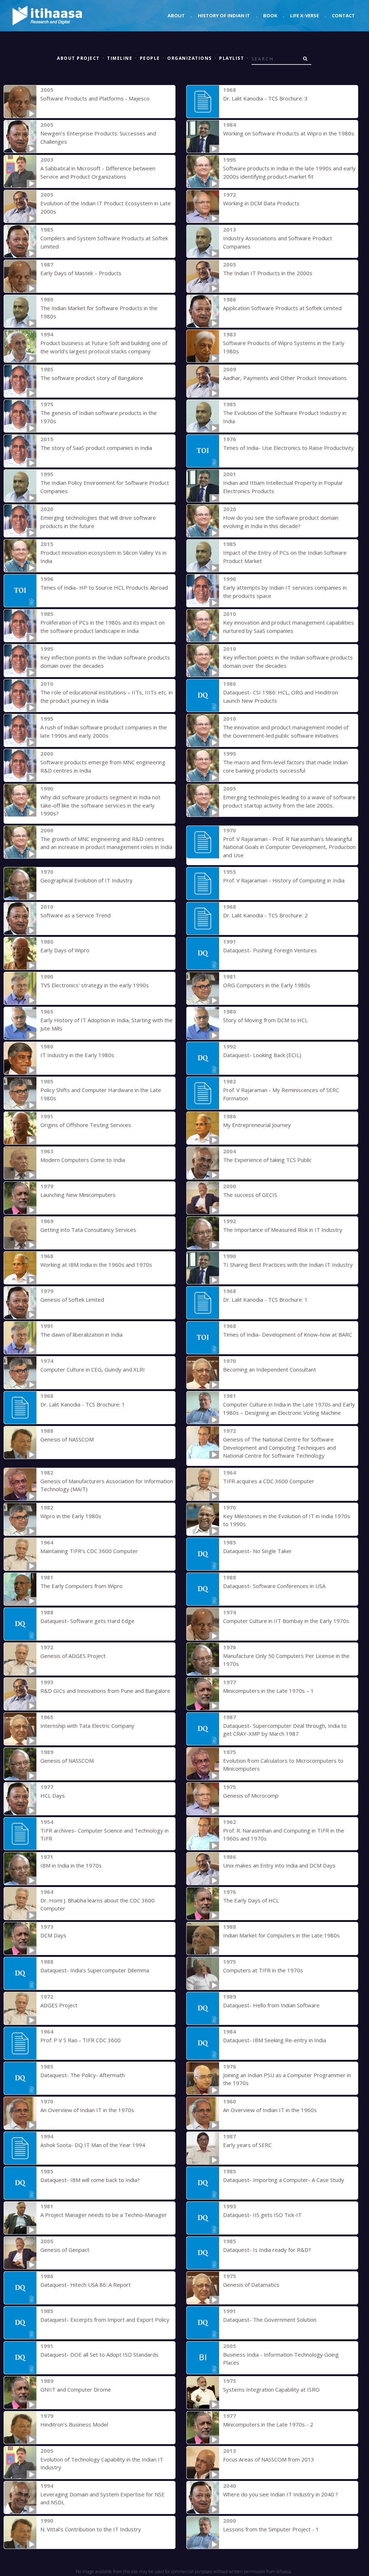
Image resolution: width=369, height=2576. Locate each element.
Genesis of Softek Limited (72, 1300)
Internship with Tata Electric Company (87, 1726)
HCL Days (53, 1795)
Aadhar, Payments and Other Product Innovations (285, 378)
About (176, 15)
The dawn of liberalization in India (81, 1334)
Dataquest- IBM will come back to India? (90, 2180)
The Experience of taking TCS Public (267, 1160)
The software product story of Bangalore (92, 378)
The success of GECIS (250, 1195)
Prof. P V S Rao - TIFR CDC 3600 (81, 2040)
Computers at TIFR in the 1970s (263, 1970)
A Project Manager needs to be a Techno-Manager (104, 2215)
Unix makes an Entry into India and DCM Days (279, 1865)
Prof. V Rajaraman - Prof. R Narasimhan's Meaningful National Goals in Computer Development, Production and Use (289, 847)
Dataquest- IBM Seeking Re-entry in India (275, 2040)
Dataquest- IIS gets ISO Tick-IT (262, 2215)
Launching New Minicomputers (78, 1195)
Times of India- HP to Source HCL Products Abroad (104, 587)
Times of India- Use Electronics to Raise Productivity (288, 448)
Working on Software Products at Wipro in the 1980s (289, 133)
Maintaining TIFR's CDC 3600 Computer (89, 1551)
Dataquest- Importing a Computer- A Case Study (284, 2180)
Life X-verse (304, 15)
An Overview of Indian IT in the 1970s (87, 2110)
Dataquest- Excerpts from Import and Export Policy (105, 2320)
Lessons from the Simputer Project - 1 (271, 2529)
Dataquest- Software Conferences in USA (274, 1586)
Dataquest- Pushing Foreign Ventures (270, 950)
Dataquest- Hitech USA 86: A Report (86, 2285)
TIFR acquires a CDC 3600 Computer (269, 1481)
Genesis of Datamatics (251, 2285)
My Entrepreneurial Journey (257, 1125)
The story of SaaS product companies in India (96, 448)
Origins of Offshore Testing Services (86, 1125)
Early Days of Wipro (65, 950)
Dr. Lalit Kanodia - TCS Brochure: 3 (265, 98)
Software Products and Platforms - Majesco (95, 98)
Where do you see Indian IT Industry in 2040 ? (281, 2494)
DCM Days (53, 1935)
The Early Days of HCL (251, 1900)
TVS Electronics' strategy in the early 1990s (95, 985)
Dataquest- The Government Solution (270, 2320)
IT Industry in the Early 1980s (77, 1055)
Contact (343, 15)
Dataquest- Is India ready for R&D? (267, 2250)
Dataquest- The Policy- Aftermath (83, 2075)
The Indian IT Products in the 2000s (268, 273)
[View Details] (20, 102)
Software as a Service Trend (75, 915)
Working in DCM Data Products (261, 203)
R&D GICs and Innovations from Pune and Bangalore (105, 1691)
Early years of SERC (247, 2145)
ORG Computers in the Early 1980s (267, 985)
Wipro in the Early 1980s (71, 1516)
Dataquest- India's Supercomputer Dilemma (95, 1970)
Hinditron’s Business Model (74, 2424)
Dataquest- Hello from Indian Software (271, 2005)
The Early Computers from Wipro (81, 1586)
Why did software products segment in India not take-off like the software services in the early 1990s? (100, 805)
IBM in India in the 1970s (71, 1865)
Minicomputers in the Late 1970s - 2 (268, 2424)
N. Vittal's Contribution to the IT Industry (91, 2529)
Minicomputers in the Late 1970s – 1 (268, 1691)
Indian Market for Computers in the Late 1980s (281, 1935)
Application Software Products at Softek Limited (282, 308)
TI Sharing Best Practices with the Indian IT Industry (288, 1265)
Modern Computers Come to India (83, 1160)
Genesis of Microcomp (251, 1795)
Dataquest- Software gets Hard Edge (87, 1621)
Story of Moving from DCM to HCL (265, 1020)
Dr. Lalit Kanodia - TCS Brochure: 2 (265, 915)
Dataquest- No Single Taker (257, 1551)
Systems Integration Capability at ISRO (271, 2389)
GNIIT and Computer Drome (76, 2389)
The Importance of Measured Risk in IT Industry (283, 1230)
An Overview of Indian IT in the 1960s (270, 2110)
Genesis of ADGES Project (73, 1656)
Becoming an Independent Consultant (270, 1369)
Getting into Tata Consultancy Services (88, 1230)
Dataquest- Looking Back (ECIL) (262, 1055)
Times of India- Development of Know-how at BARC (288, 1334)
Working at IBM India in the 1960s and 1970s (96, 1265)
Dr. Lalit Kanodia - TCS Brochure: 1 (265, 1300)
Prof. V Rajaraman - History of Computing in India (284, 880)
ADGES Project (59, 2005)
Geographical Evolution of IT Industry (86, 880)
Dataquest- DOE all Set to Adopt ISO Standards (99, 2354)
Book (270, 15)
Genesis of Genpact (65, 2250)
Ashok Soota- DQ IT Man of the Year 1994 (93, 2145)
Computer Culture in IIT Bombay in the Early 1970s (286, 1621)
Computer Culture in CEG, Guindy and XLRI (93, 1369)
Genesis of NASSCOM (67, 1439)
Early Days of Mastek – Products (81, 273)
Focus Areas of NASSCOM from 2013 (269, 2459)
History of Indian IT (224, 15)
